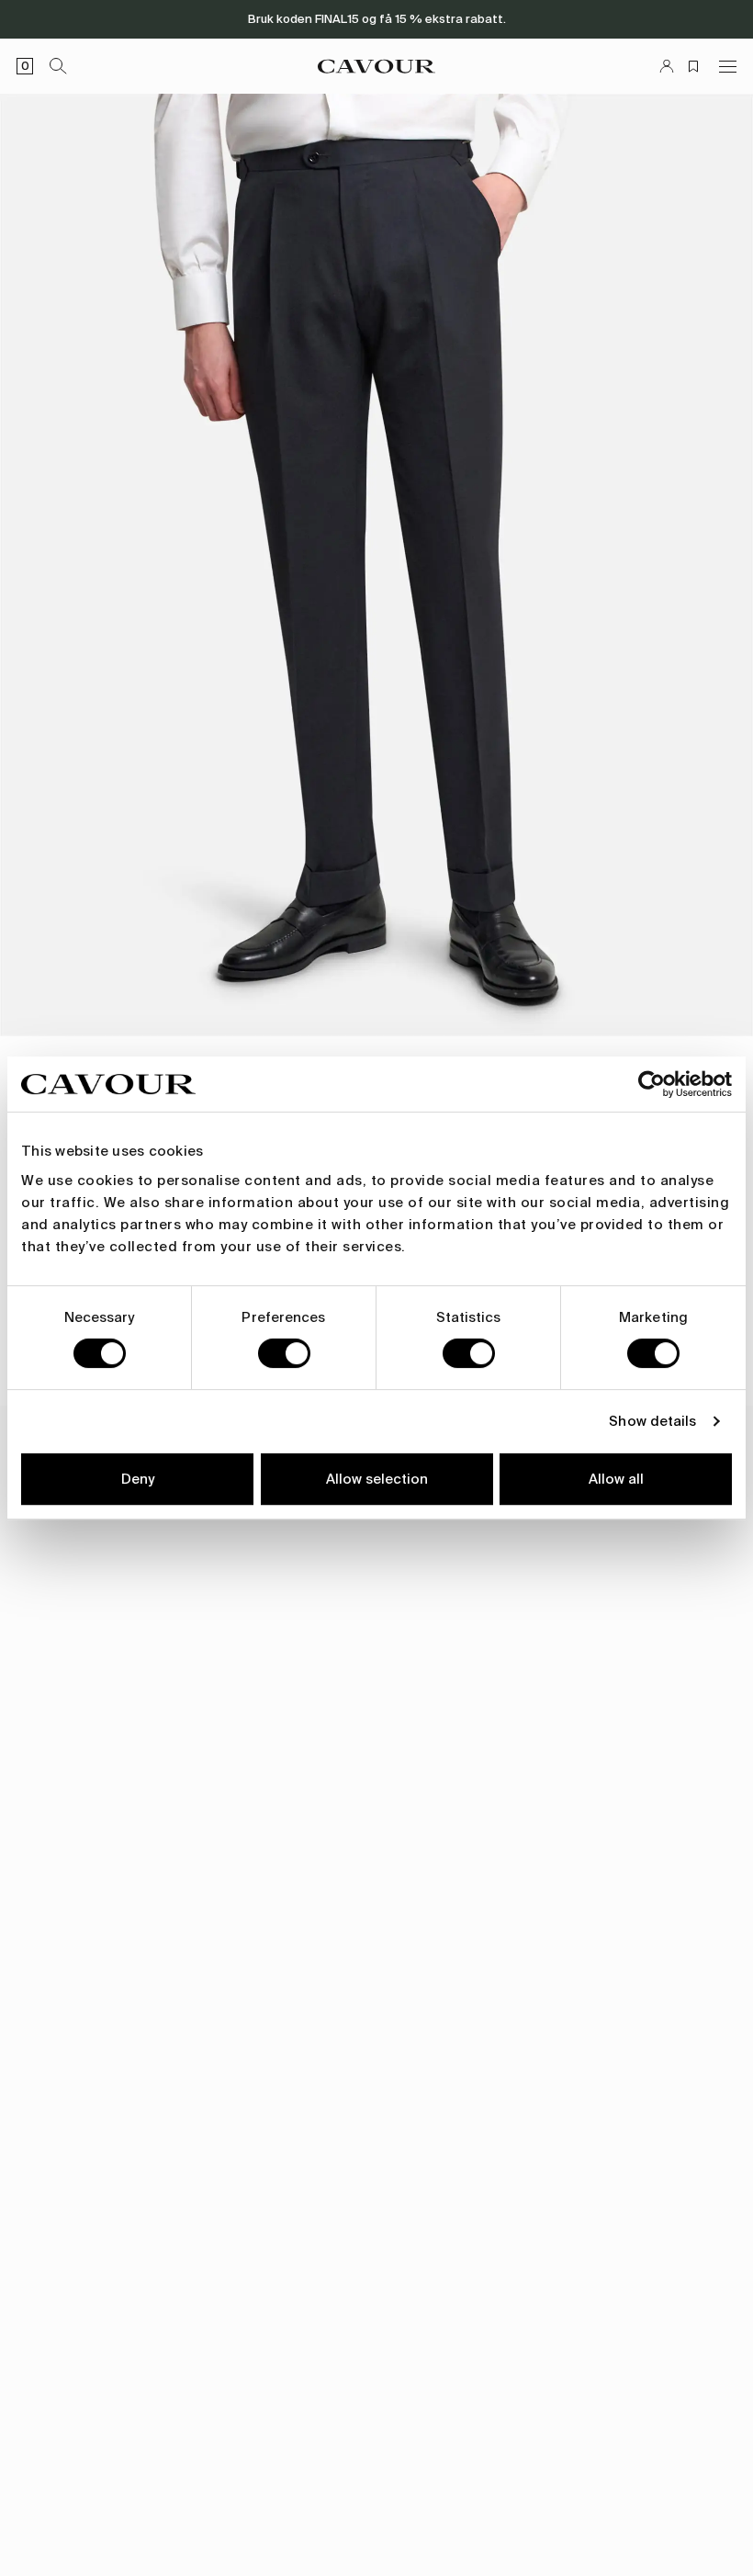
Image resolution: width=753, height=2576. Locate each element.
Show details (652, 1421)
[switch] (284, 1353)
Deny (138, 1479)
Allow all (616, 1479)
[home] (376, 66)
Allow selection (377, 1479)
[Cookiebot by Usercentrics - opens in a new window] (652, 1084)
